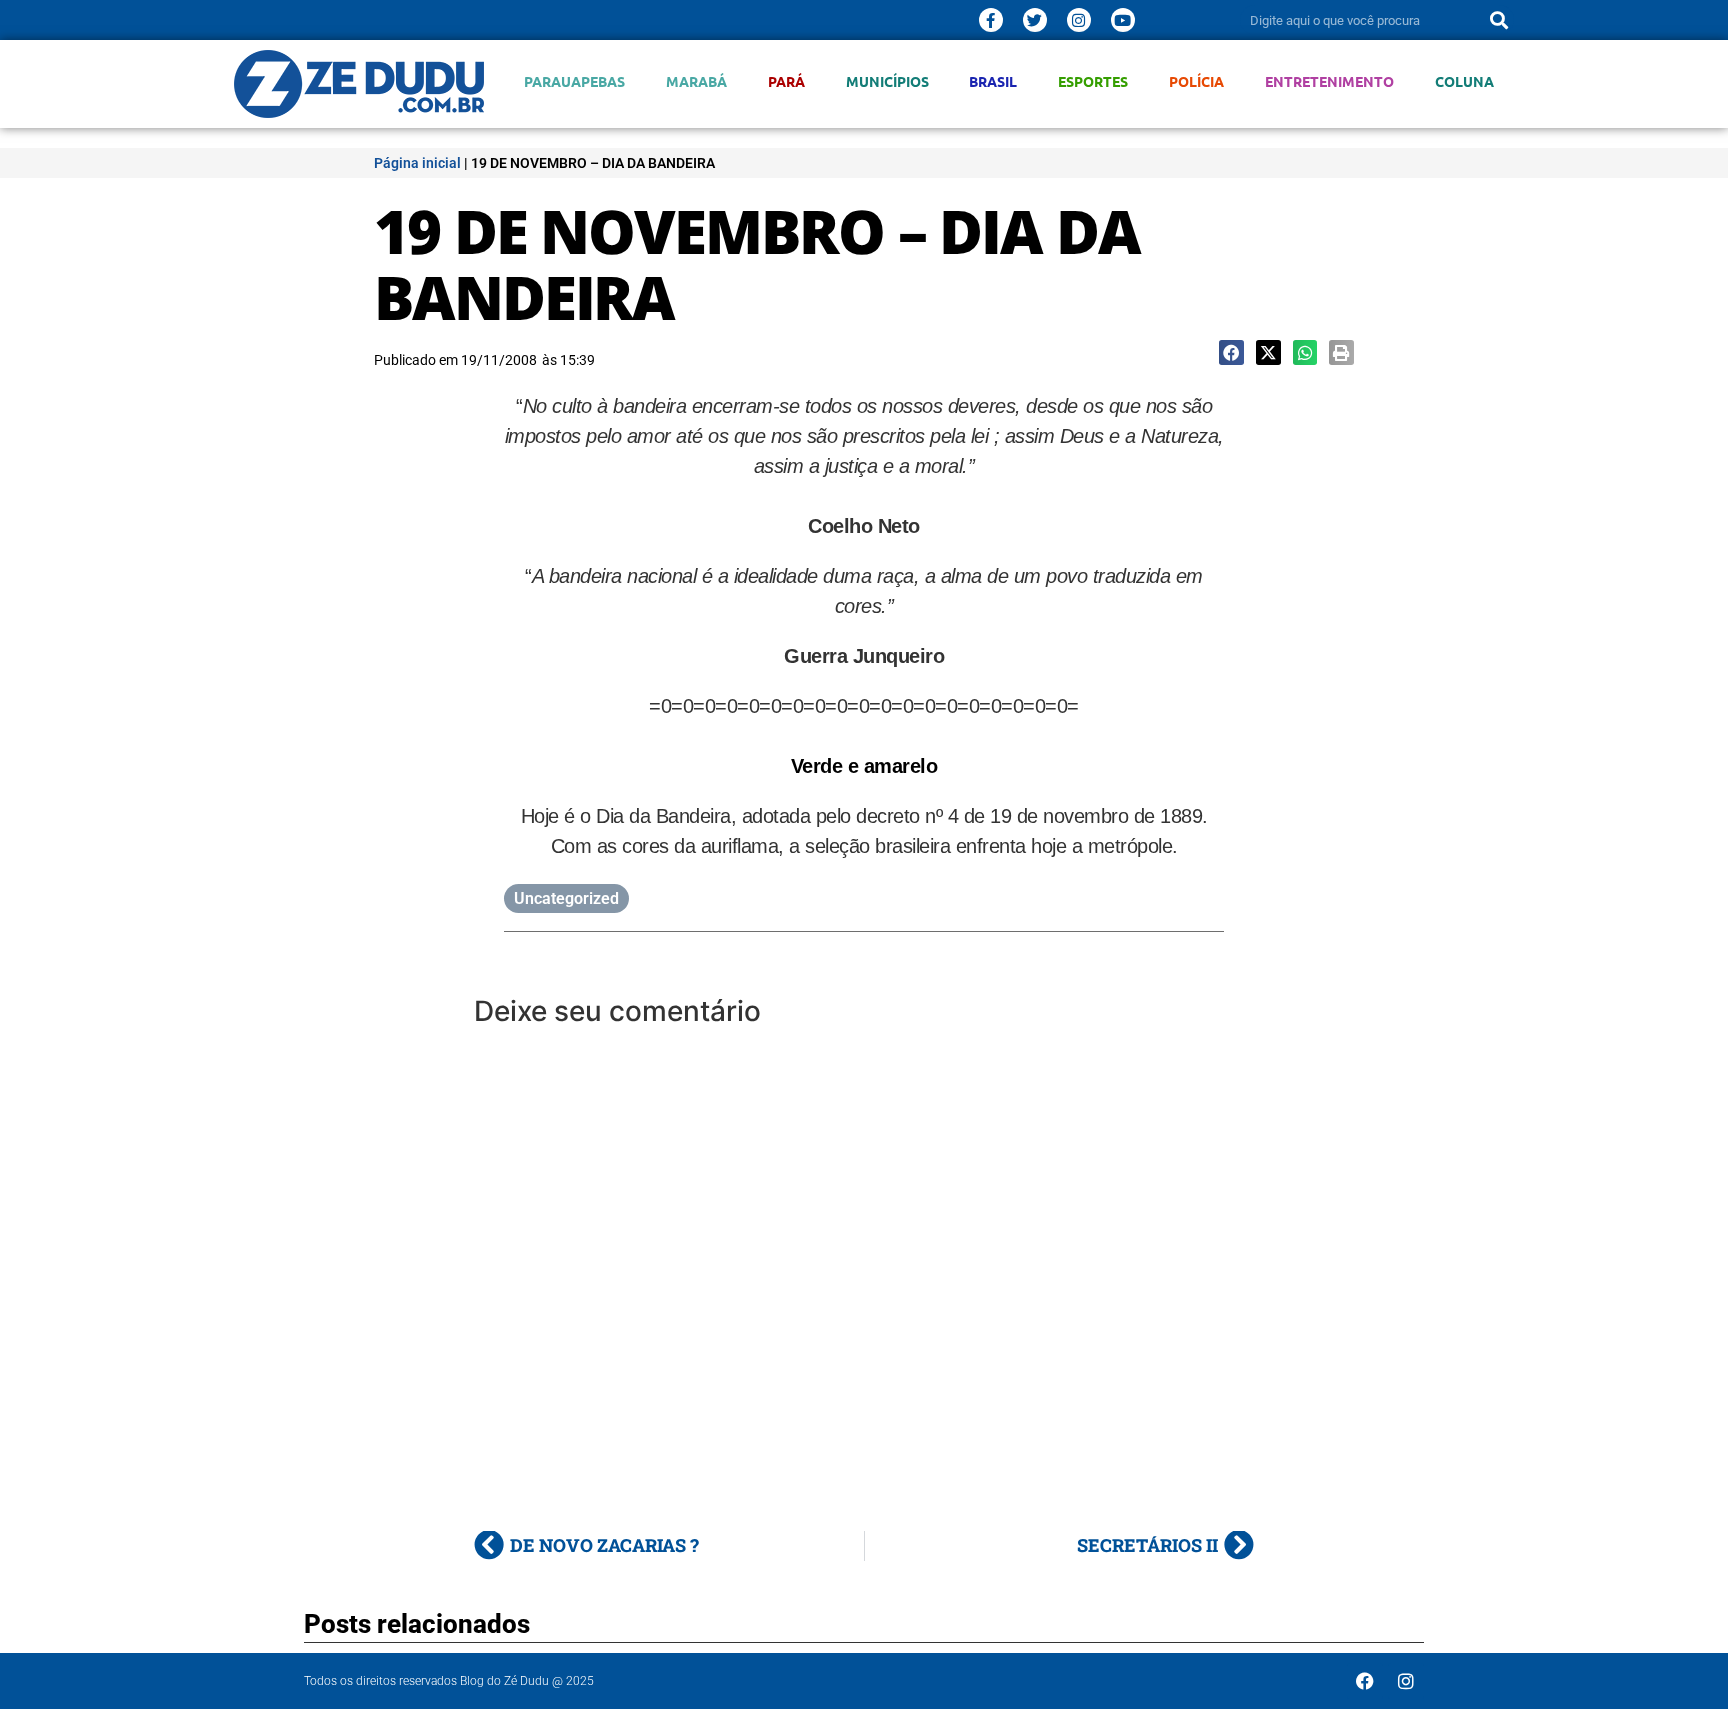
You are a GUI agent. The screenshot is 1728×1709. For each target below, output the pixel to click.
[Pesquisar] (1499, 20)
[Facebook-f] (991, 20)
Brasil (993, 81)
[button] (1231, 352)
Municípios (887, 81)
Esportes (1093, 81)
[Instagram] (1079, 20)
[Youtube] (1123, 20)
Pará (786, 81)
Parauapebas (574, 81)
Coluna (1464, 81)
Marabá (696, 81)
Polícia (1196, 81)
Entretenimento (1329, 81)
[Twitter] (1035, 20)
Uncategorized (566, 898)
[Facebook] (1365, 1681)
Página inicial (417, 163)
